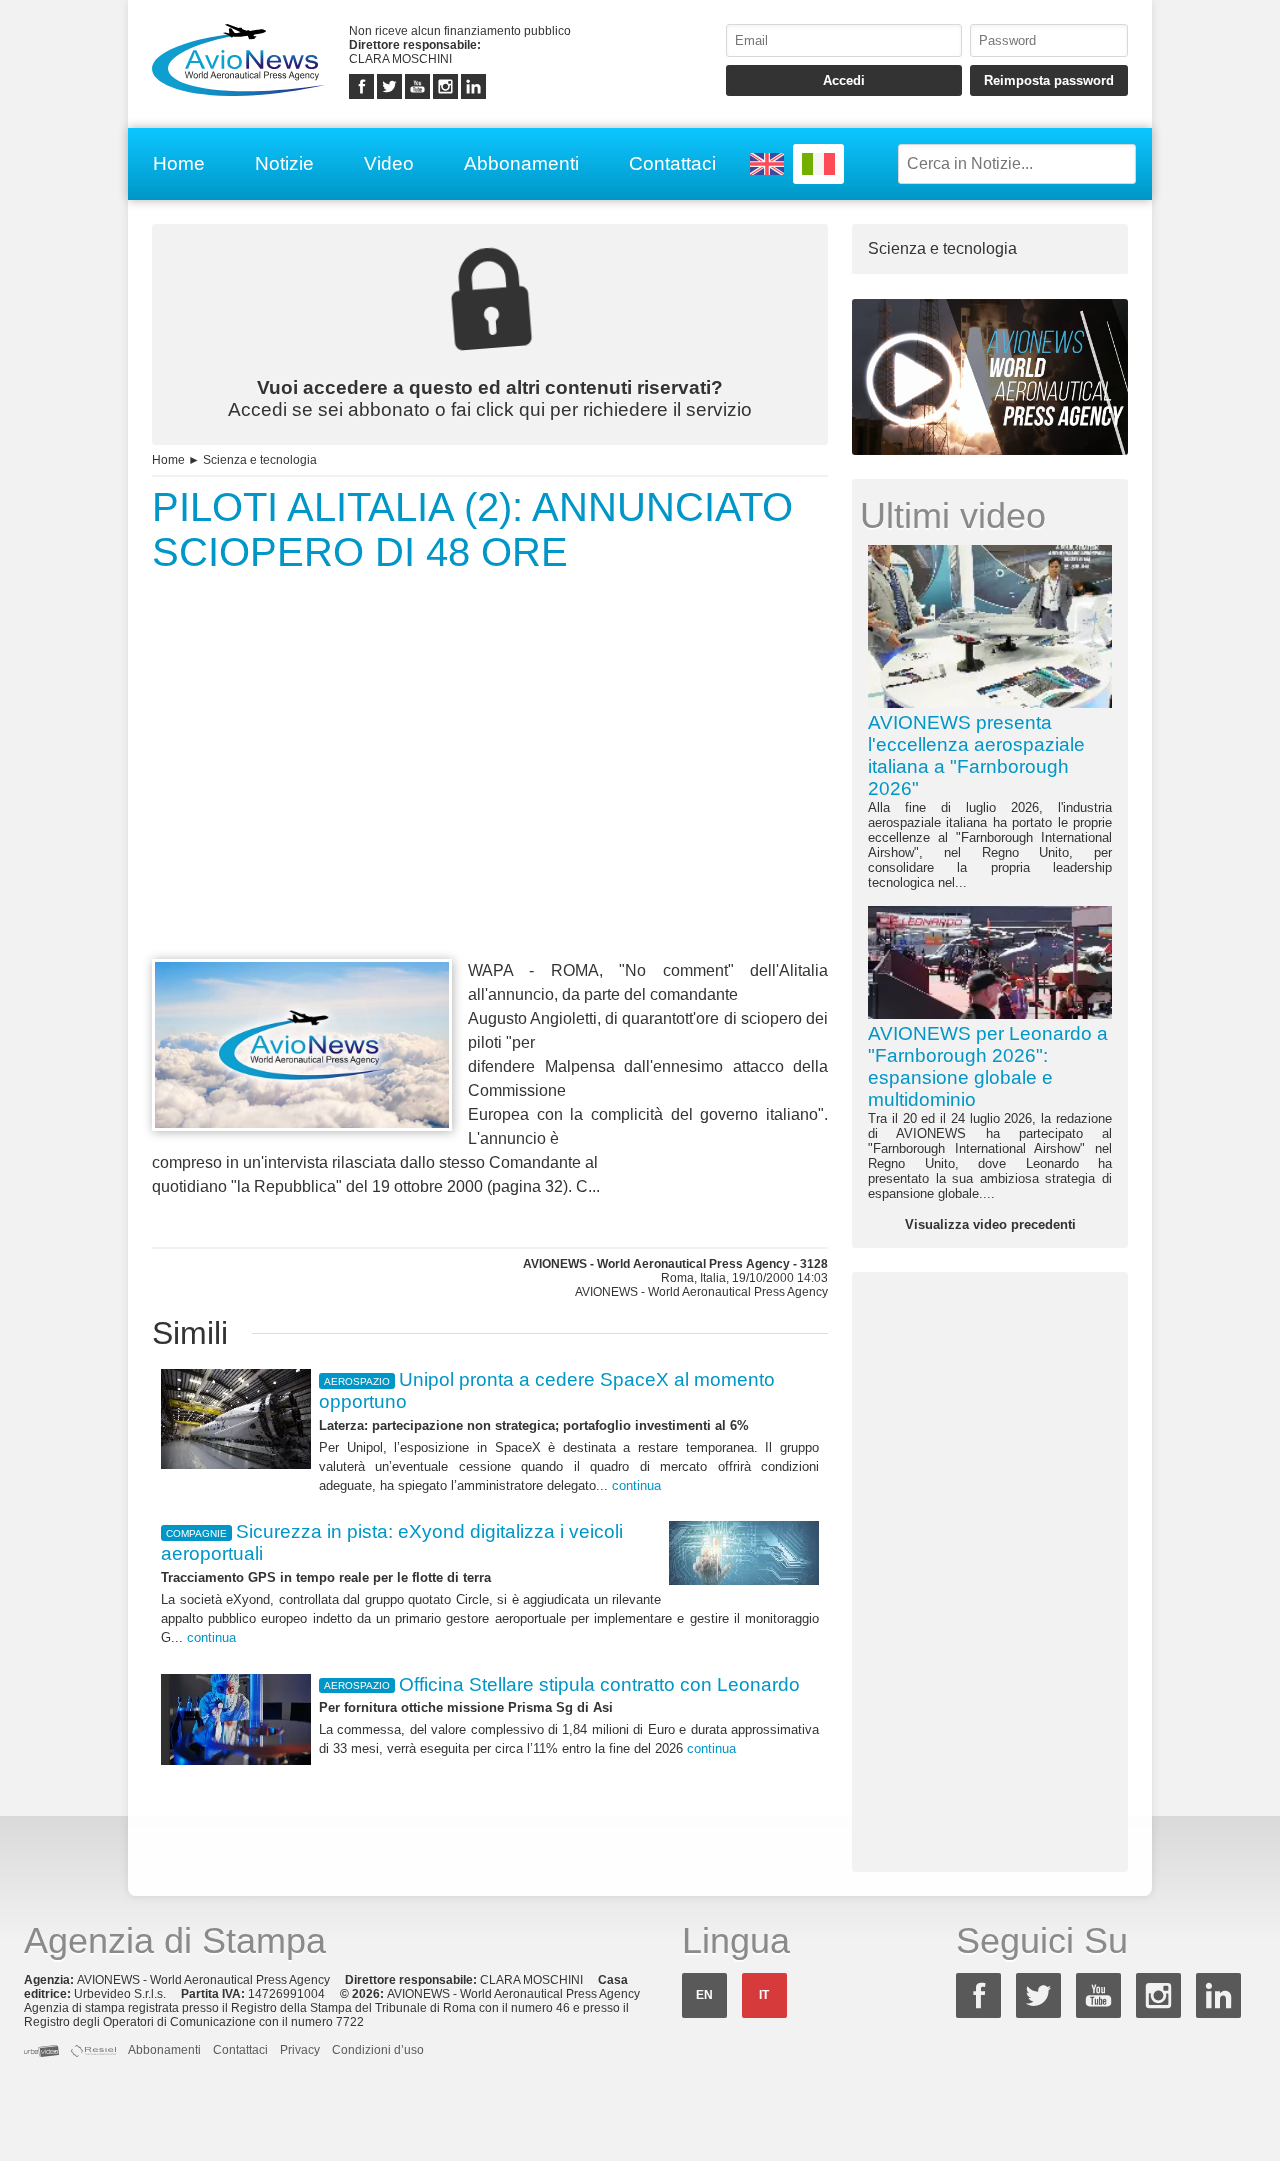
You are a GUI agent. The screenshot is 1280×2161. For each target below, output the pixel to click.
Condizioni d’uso (378, 2050)
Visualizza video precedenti (990, 1224)
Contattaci (672, 163)
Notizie (284, 163)
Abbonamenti (521, 163)
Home (179, 163)
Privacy (300, 2050)
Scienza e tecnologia (260, 460)
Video (389, 163)
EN (704, 1995)
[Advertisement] (490, 803)
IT (764, 1995)
